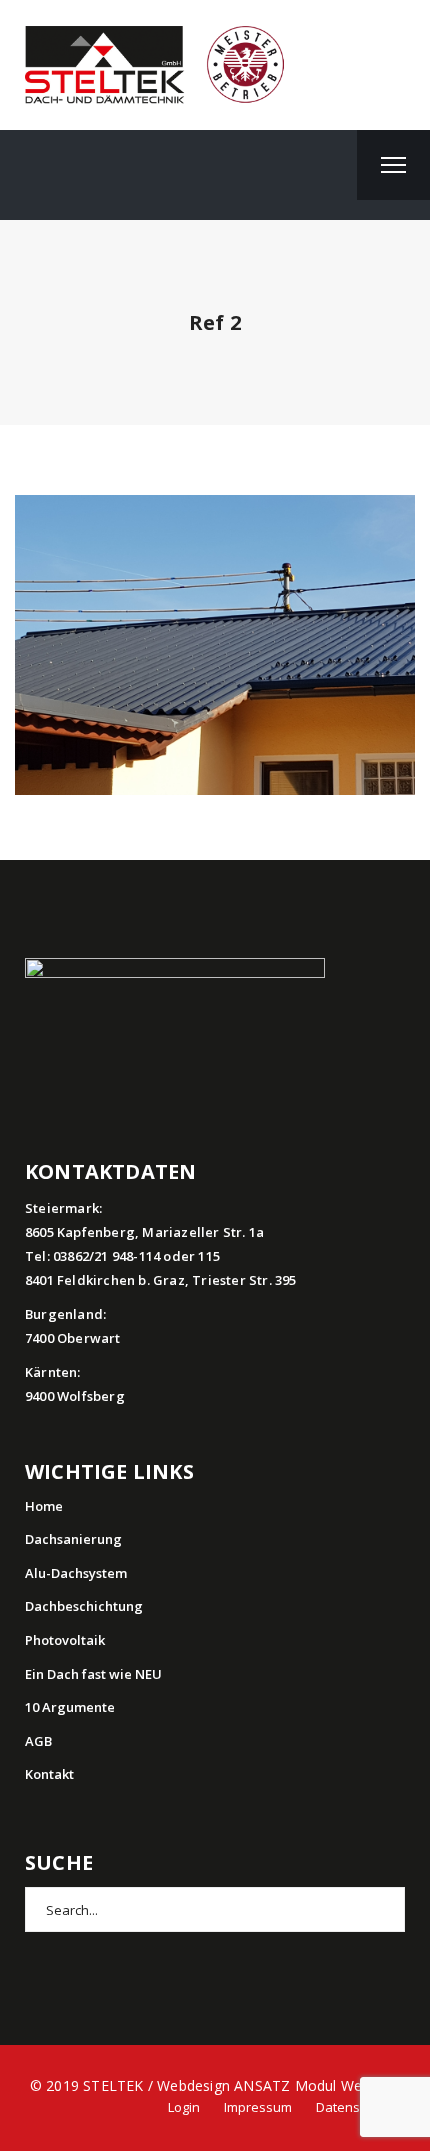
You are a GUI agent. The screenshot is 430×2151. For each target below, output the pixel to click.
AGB (38, 1741)
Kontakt (49, 1774)
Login (184, 2107)
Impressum (258, 2107)
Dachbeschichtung (84, 1606)
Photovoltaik (65, 1640)
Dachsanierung (73, 1539)
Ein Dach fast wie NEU (93, 1674)
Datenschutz (354, 2107)
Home (44, 1506)
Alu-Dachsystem (76, 1573)
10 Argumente (70, 1707)
